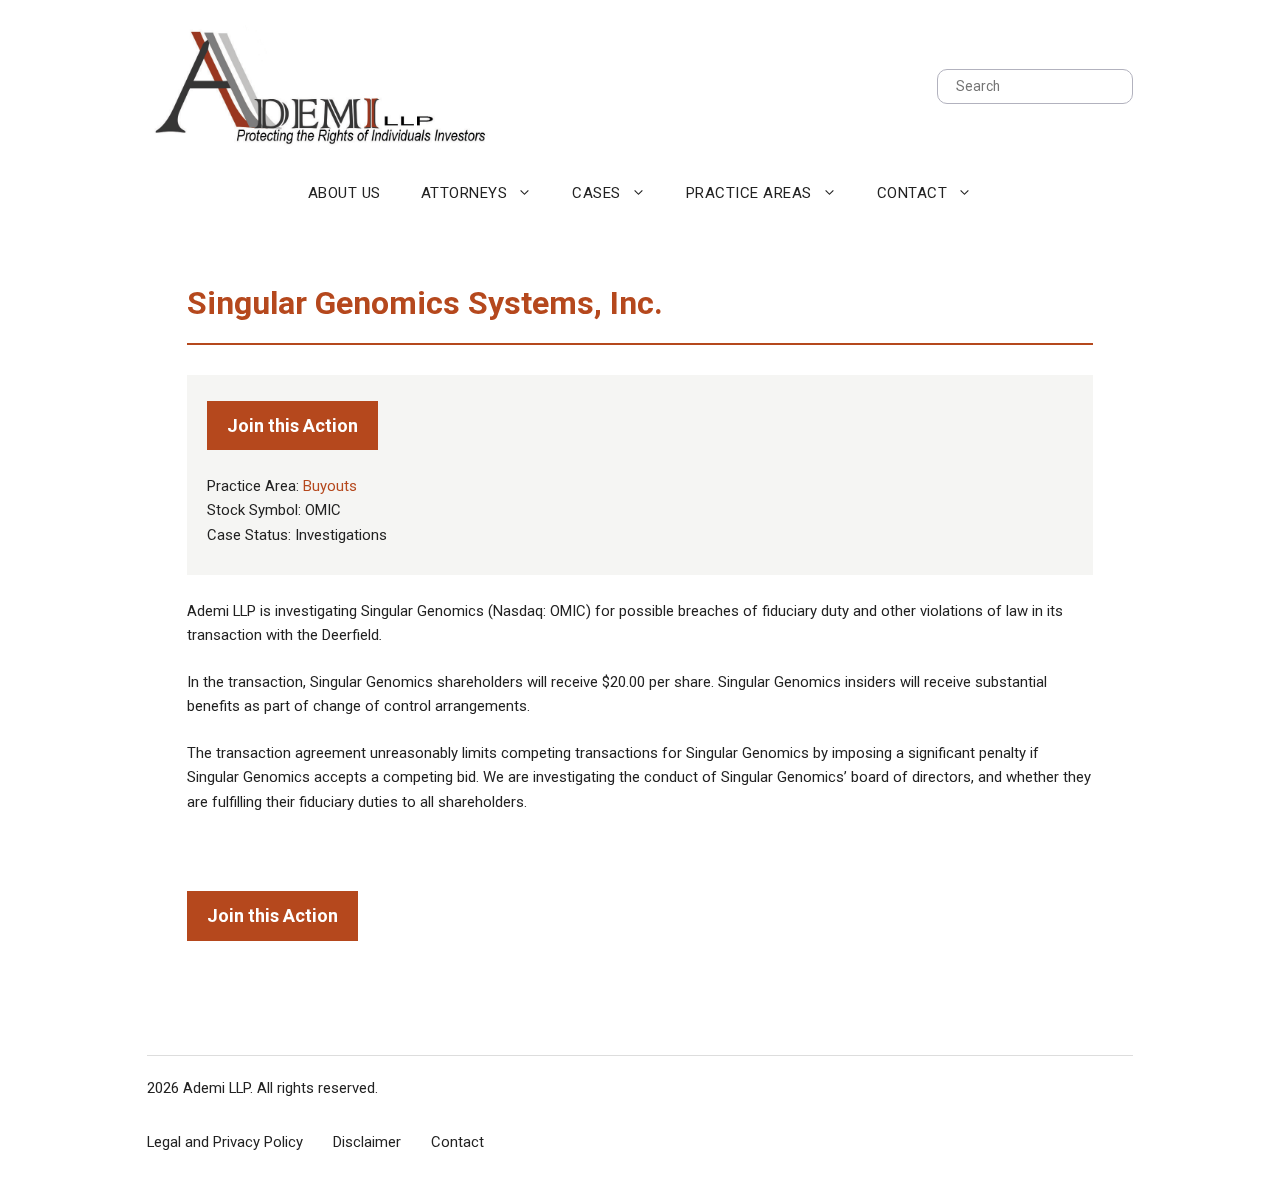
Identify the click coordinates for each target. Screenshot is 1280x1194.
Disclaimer (367, 1142)
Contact (912, 193)
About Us (344, 193)
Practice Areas (749, 193)
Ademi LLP (216, 1088)
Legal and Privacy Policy (225, 1142)
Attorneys (464, 193)
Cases (596, 193)
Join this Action (292, 425)
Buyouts (330, 486)
